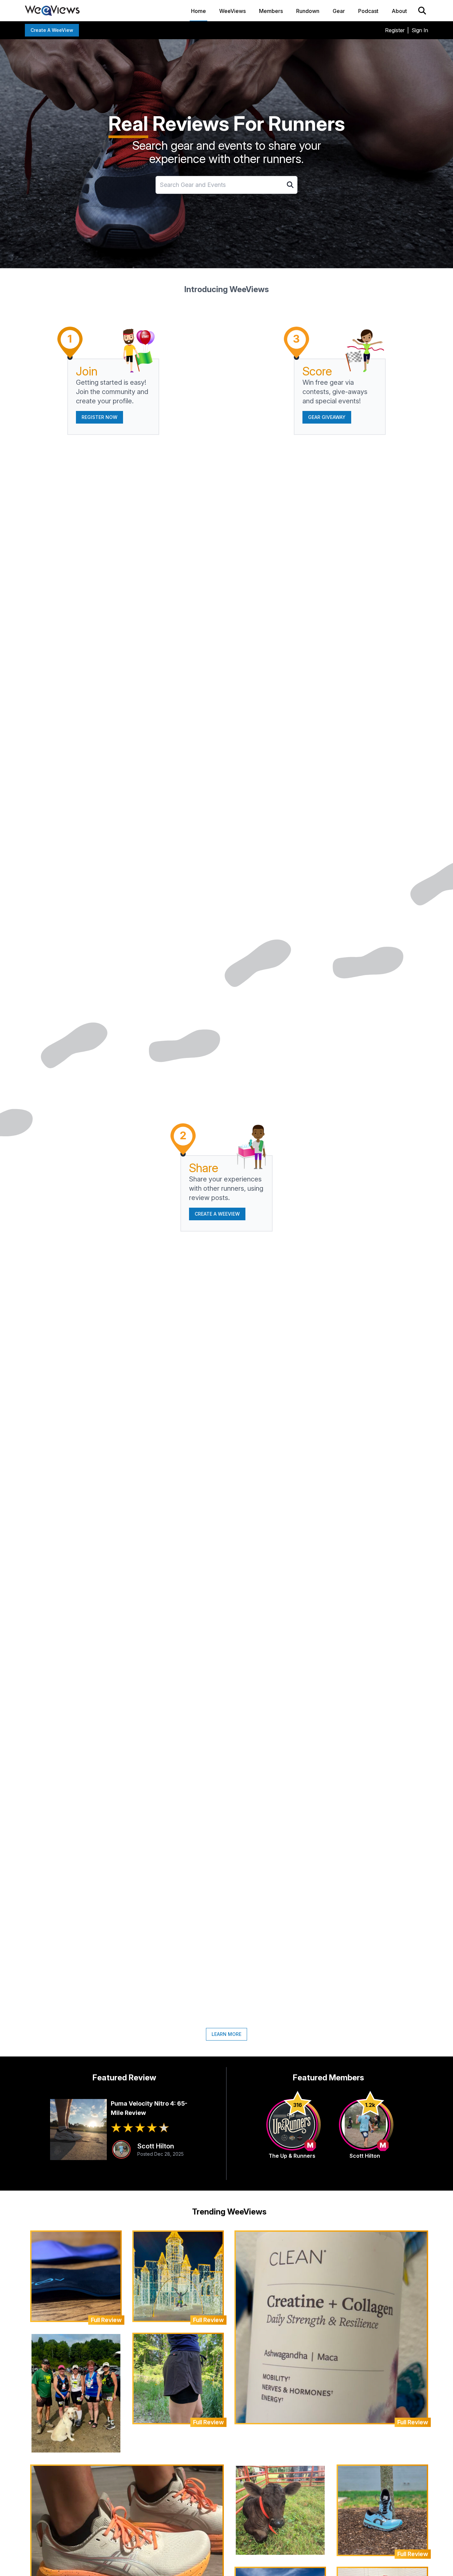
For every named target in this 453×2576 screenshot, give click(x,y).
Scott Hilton (156, 2146)
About (399, 11)
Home (198, 11)
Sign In (420, 30)
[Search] (422, 11)
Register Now (99, 417)
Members (271, 11)
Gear (339, 11)
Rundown (308, 11)
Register (395, 30)
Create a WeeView (52, 30)
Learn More (227, 2034)
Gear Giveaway (327, 417)
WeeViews (232, 11)
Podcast (368, 11)
